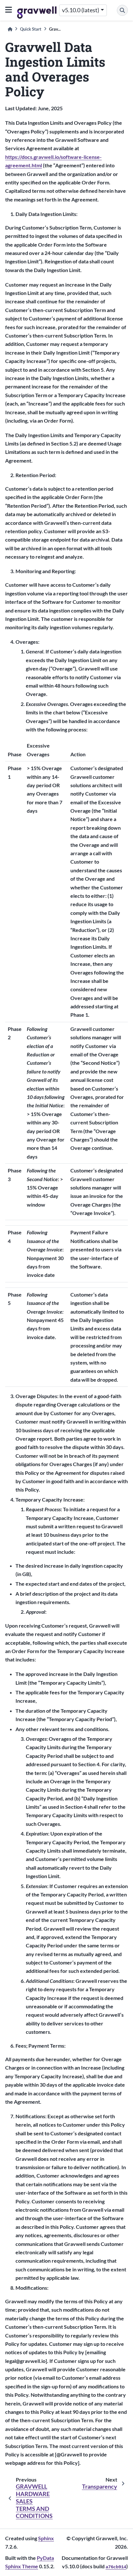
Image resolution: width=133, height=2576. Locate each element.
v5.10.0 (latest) (81, 10)
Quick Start (31, 29)
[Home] (10, 29)
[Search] (122, 10)
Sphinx (46, 2538)
